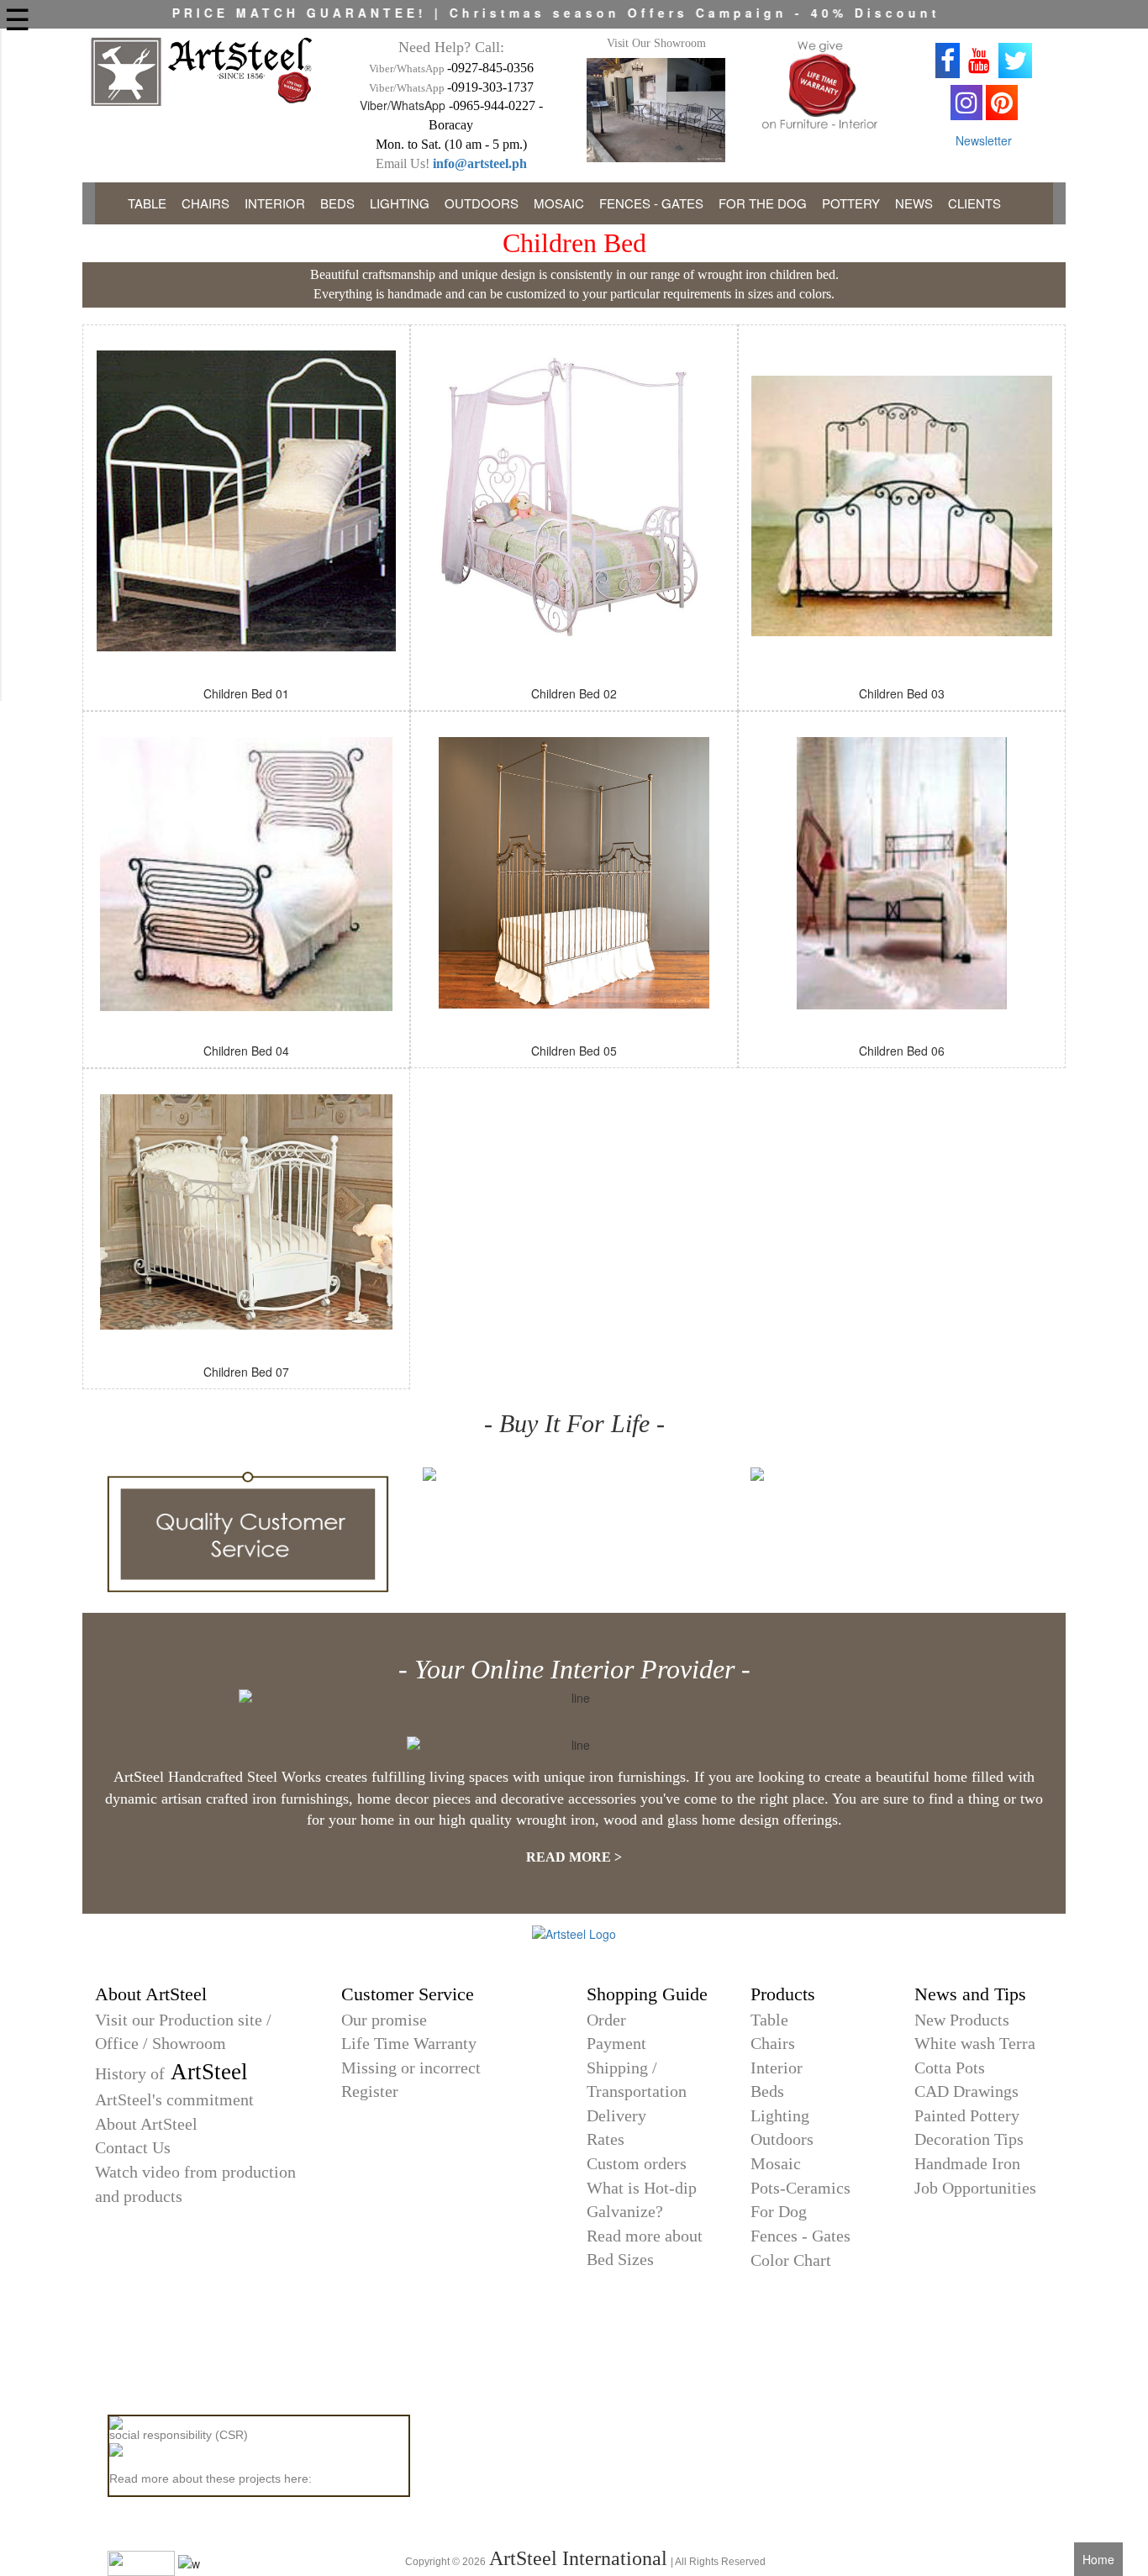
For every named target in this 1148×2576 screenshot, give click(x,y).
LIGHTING (400, 203)
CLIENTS (974, 203)
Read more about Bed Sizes (645, 2248)
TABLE (147, 203)
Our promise (384, 2020)
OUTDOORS (482, 203)
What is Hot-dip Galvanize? (642, 2200)
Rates (606, 2139)
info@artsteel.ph (480, 163)
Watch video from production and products (195, 2184)
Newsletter (984, 140)
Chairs (773, 2043)
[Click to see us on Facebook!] (948, 61)
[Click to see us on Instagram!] (966, 103)
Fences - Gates (800, 2236)
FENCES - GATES (651, 203)
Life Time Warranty (409, 2043)
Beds (767, 2091)
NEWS (914, 203)
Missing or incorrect (411, 2068)
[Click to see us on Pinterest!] (1002, 103)
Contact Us (133, 2147)
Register (370, 2091)
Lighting (780, 2115)
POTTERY (851, 203)
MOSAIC (559, 203)
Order (606, 2020)
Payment (616, 2043)
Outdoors (782, 2139)
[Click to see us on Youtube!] (979, 61)
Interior (777, 2068)
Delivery (616, 2115)
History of (171, 2074)
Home (1098, 2559)
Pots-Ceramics (800, 2188)
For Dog (779, 2211)
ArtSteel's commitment (174, 2099)
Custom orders (637, 2163)
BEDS (337, 203)
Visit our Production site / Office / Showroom (183, 2032)
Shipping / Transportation (637, 2080)
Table (769, 2020)
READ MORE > (574, 1857)
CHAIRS (205, 203)
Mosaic (776, 2163)
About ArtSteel (146, 2124)
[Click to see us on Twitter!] (1015, 61)
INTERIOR (275, 203)
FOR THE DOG (763, 203)
